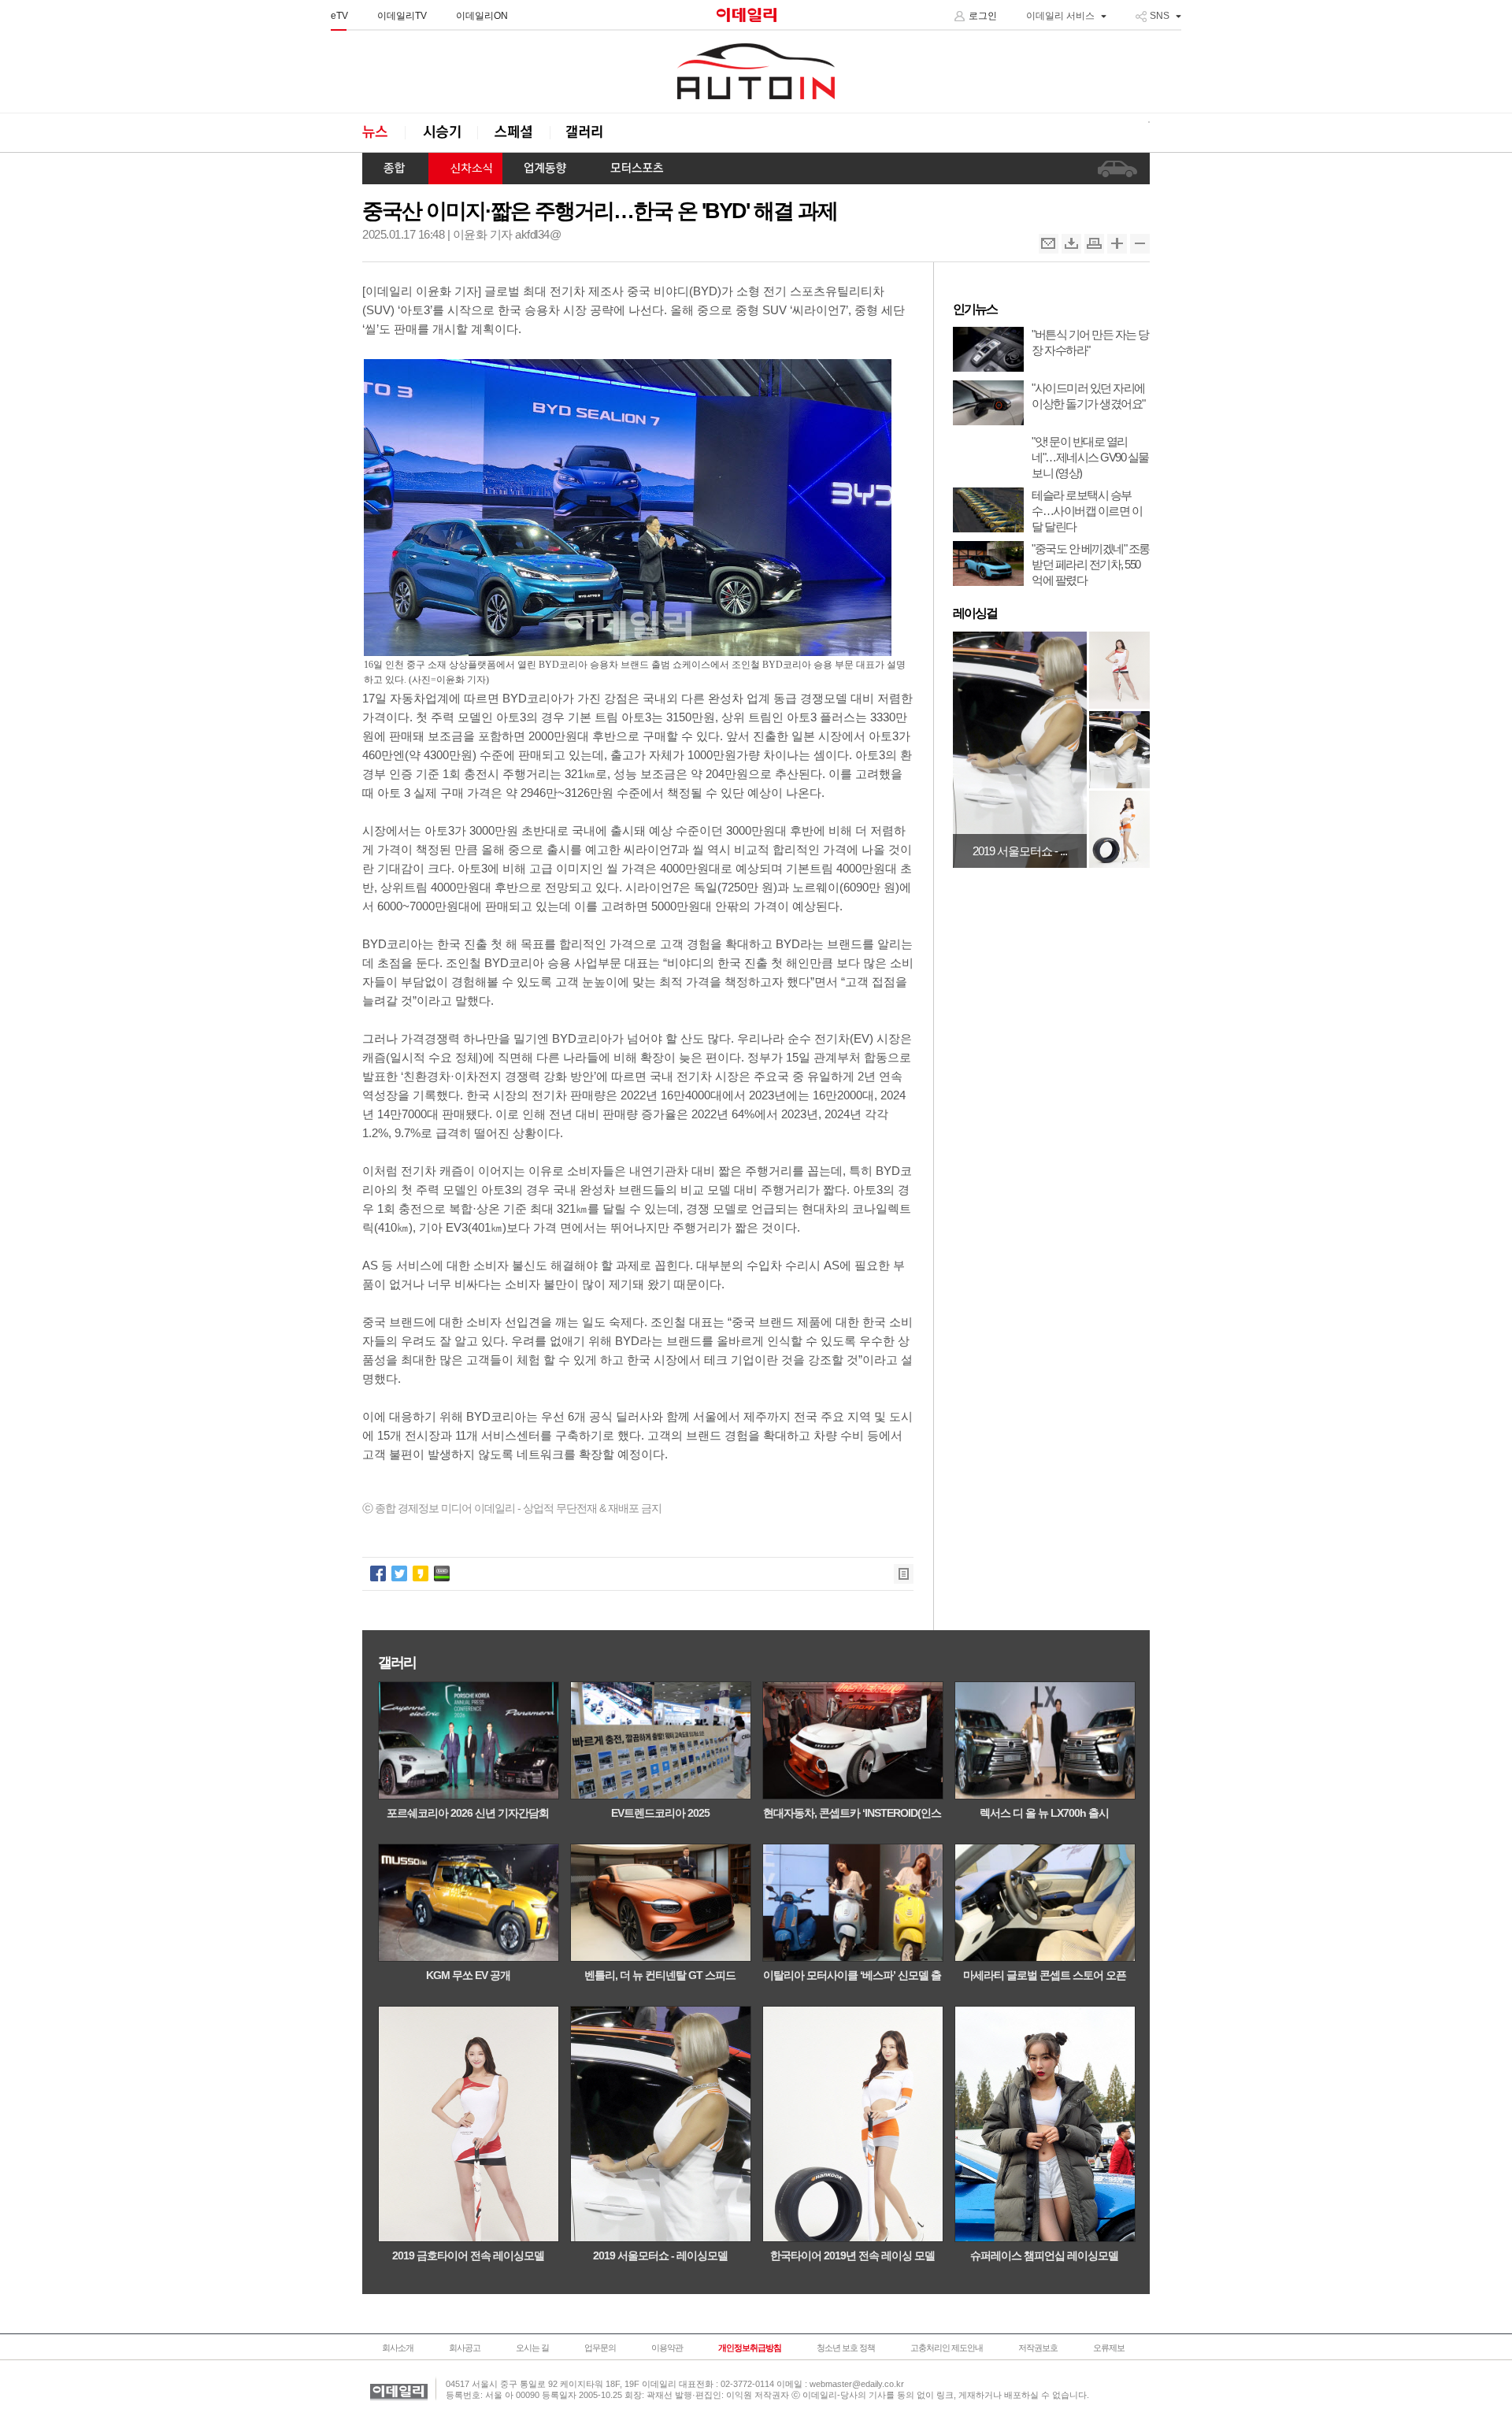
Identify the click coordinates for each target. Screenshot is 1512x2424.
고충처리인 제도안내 (947, 2348)
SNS (1160, 16)
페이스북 (378, 1573)
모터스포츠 (637, 169)
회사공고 (465, 2348)
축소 (1140, 244)
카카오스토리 (421, 1573)
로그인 (983, 16)
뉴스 (384, 133)
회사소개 (398, 2348)
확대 (1117, 244)
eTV (339, 16)
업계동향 (546, 169)
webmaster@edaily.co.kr (857, 2384)
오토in (756, 72)
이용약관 (667, 2348)
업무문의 (600, 2348)
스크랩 (1071, 244)
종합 (395, 169)
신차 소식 (465, 169)
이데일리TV (402, 16)
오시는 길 (532, 2348)
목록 (904, 1574)
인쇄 (1094, 244)
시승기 (441, 133)
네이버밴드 (442, 1573)
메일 (1049, 244)
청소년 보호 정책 (846, 2348)
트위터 (399, 1573)
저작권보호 (1038, 2348)
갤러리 (586, 133)
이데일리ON (482, 16)
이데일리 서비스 (1060, 16)
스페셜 (513, 133)
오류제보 (1109, 2348)
